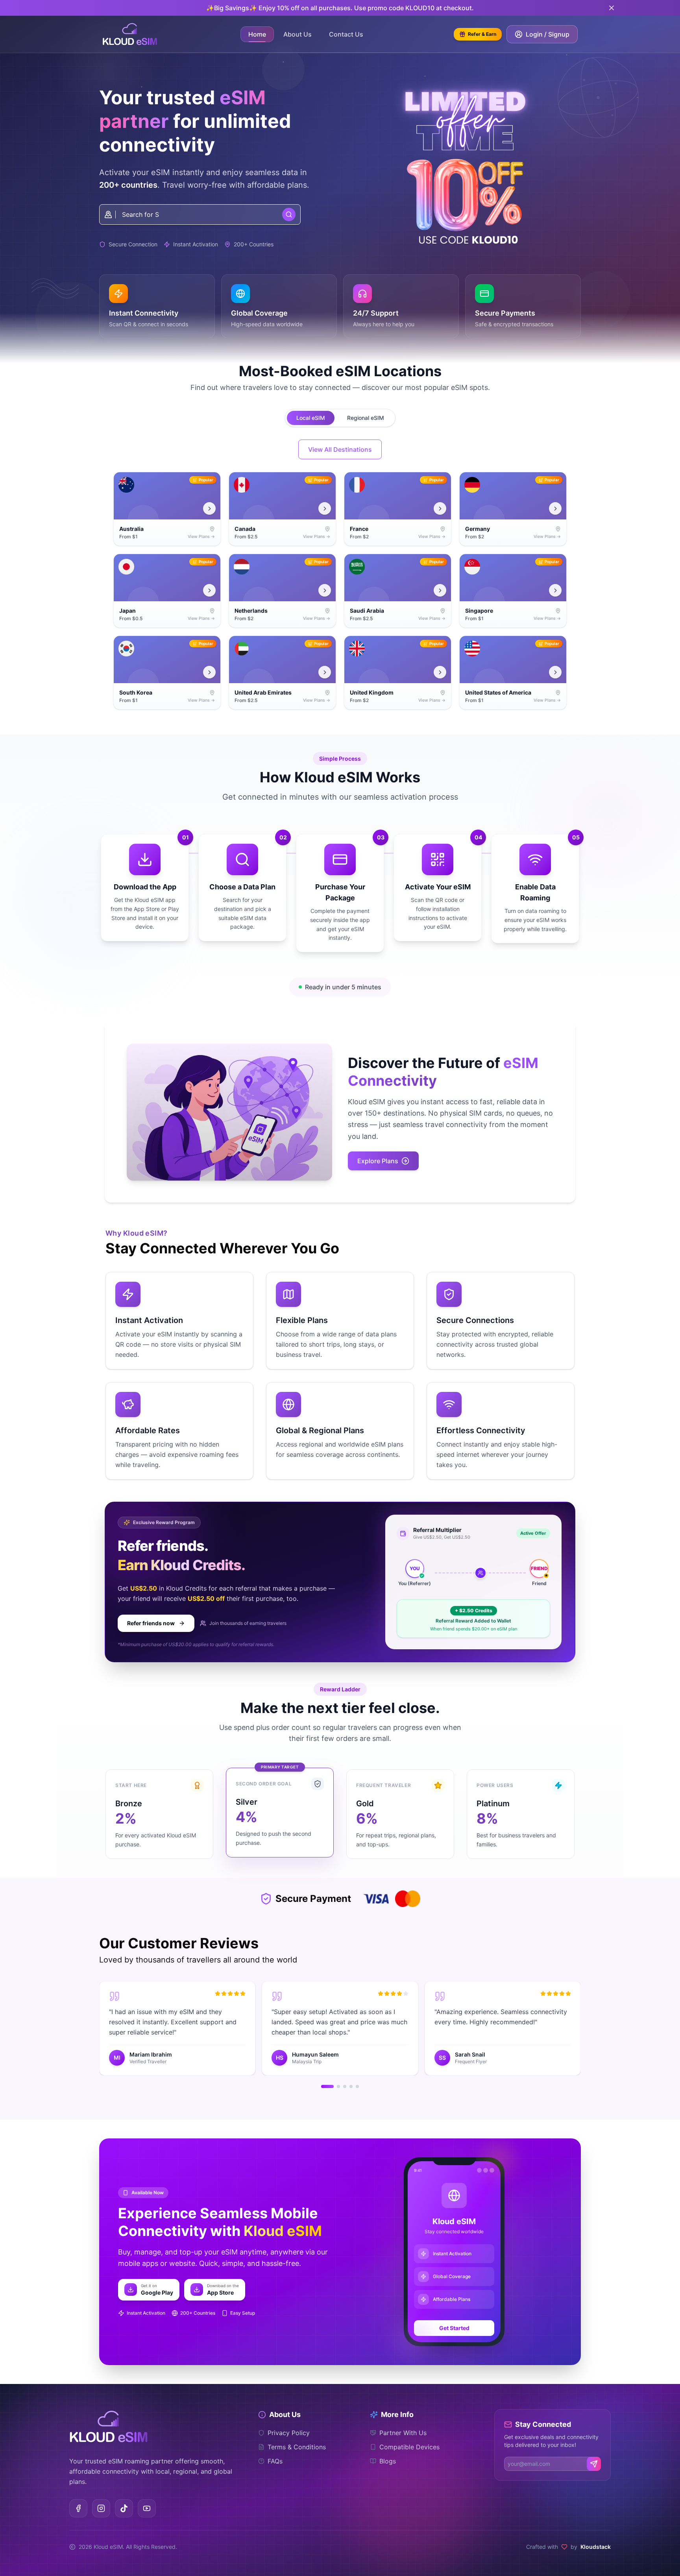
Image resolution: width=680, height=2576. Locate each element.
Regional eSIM (366, 418)
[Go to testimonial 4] (351, 2086)
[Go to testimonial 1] (327, 2086)
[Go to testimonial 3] (345, 2086)
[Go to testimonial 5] (357, 2086)
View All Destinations (340, 449)
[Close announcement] (612, 8)
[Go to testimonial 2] (338, 2086)
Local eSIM (311, 418)
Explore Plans (378, 1161)
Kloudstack (596, 2547)
